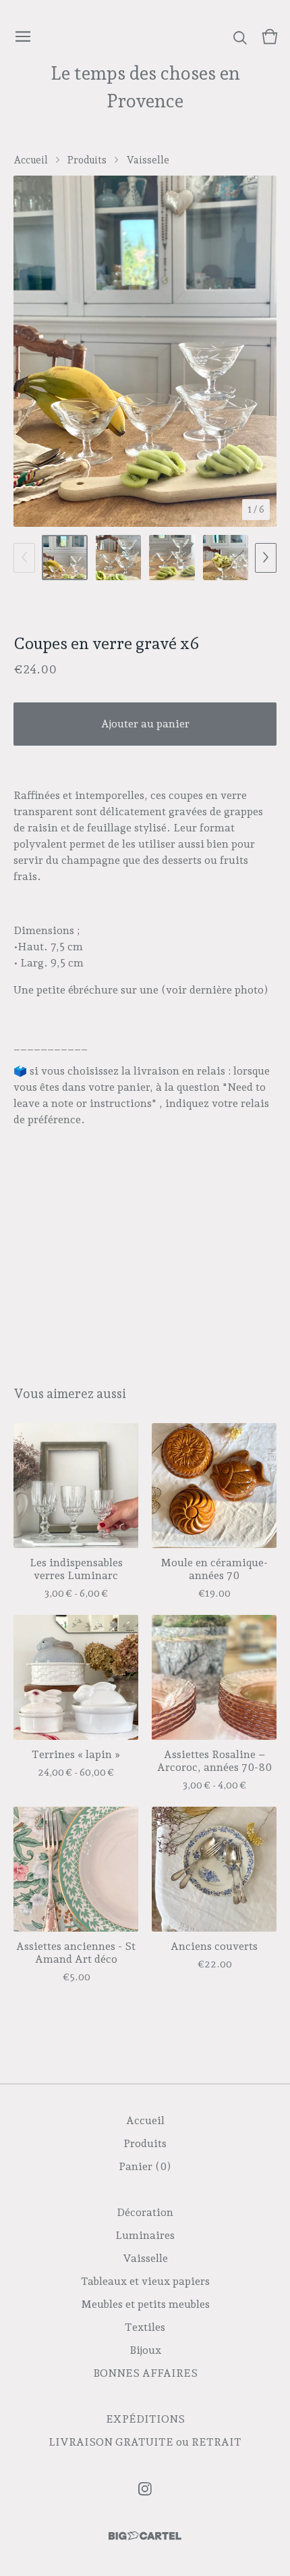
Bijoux (145, 2350)
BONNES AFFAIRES (145, 2373)
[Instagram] (145, 2489)
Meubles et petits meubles (145, 2304)
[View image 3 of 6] (172, 558)
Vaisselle (148, 160)
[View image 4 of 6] (226, 558)
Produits (87, 160)
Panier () (145, 2166)
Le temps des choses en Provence (145, 87)
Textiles (145, 2327)
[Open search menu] (240, 36)
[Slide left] (24, 558)
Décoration (145, 2212)
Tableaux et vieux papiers (145, 2281)
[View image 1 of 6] (65, 558)
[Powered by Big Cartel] (145, 2536)
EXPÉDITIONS (145, 2419)
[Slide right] (266, 558)
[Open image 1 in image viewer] (145, 351)
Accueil (31, 160)
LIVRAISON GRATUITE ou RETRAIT (145, 2442)
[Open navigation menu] (23, 36)
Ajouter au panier (145, 724)
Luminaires (145, 2235)
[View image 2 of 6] (119, 558)
